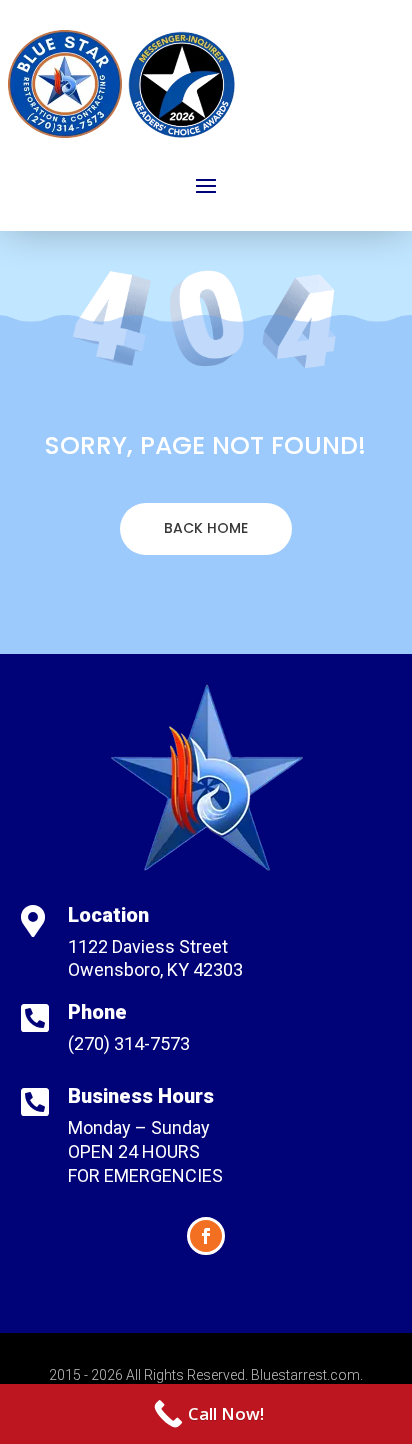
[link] (206, 1414)
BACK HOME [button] (206, 528)
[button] (206, 185)
